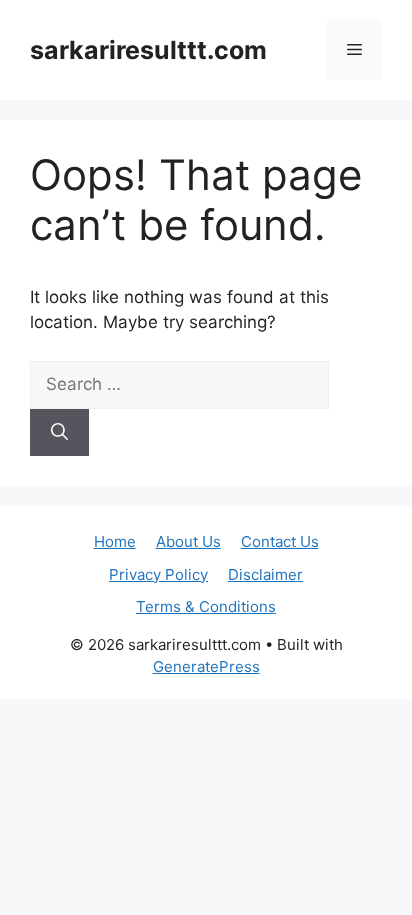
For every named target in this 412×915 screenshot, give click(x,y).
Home (115, 541)
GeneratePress (206, 666)
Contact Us (280, 541)
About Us (188, 541)
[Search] (59, 433)
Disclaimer (265, 574)
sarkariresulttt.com (148, 50)
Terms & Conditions (206, 606)
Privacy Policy (158, 574)
